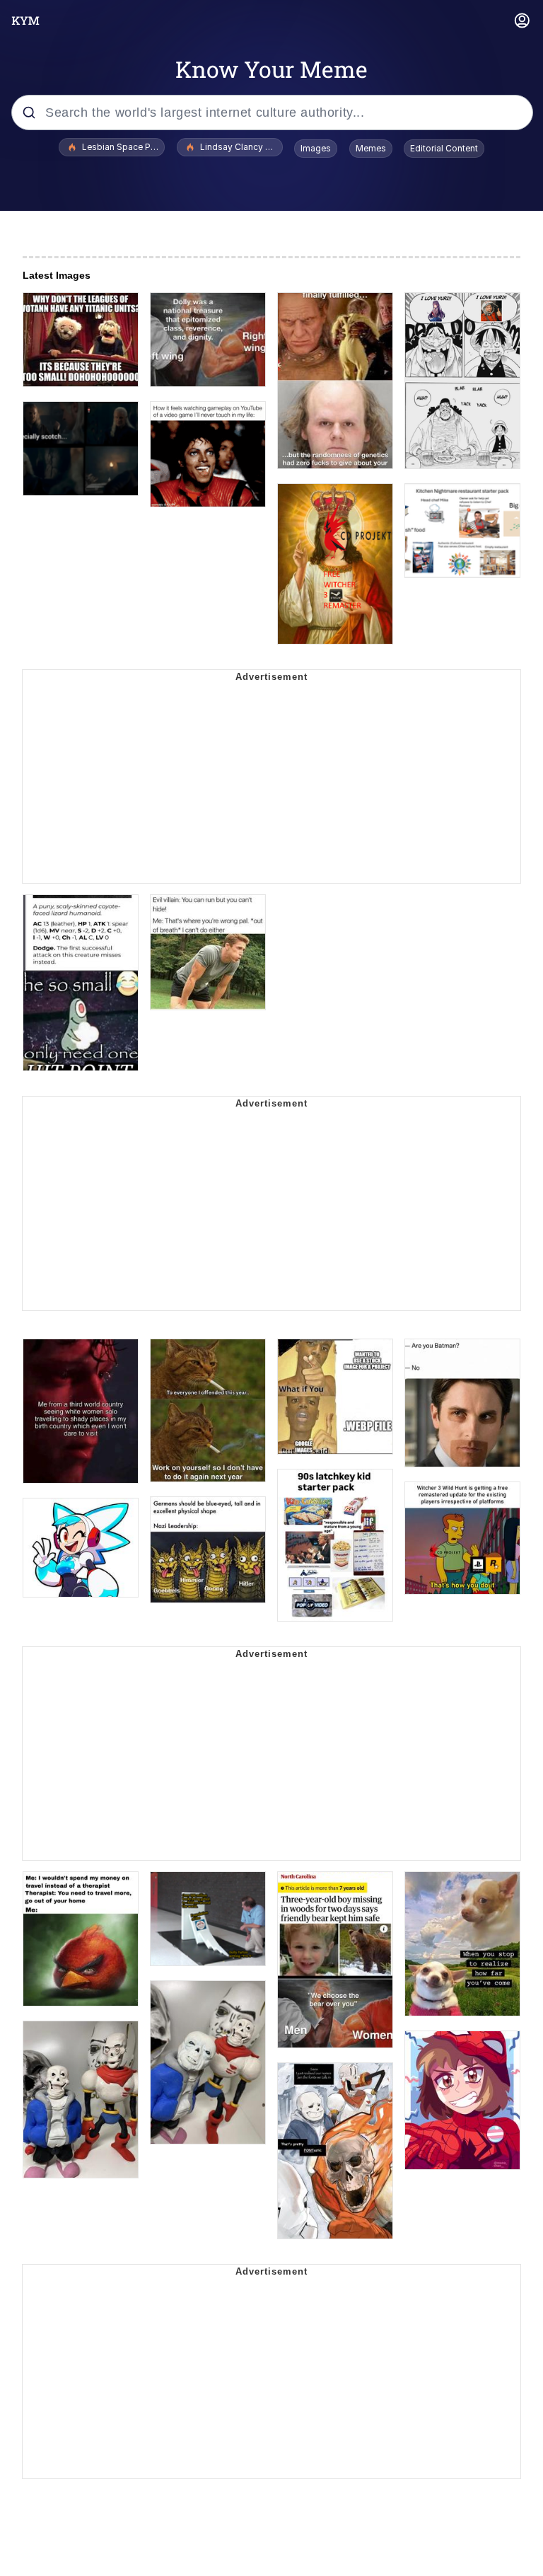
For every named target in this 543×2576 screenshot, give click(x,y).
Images (316, 148)
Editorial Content (444, 148)
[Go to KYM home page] (25, 21)
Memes (371, 148)
